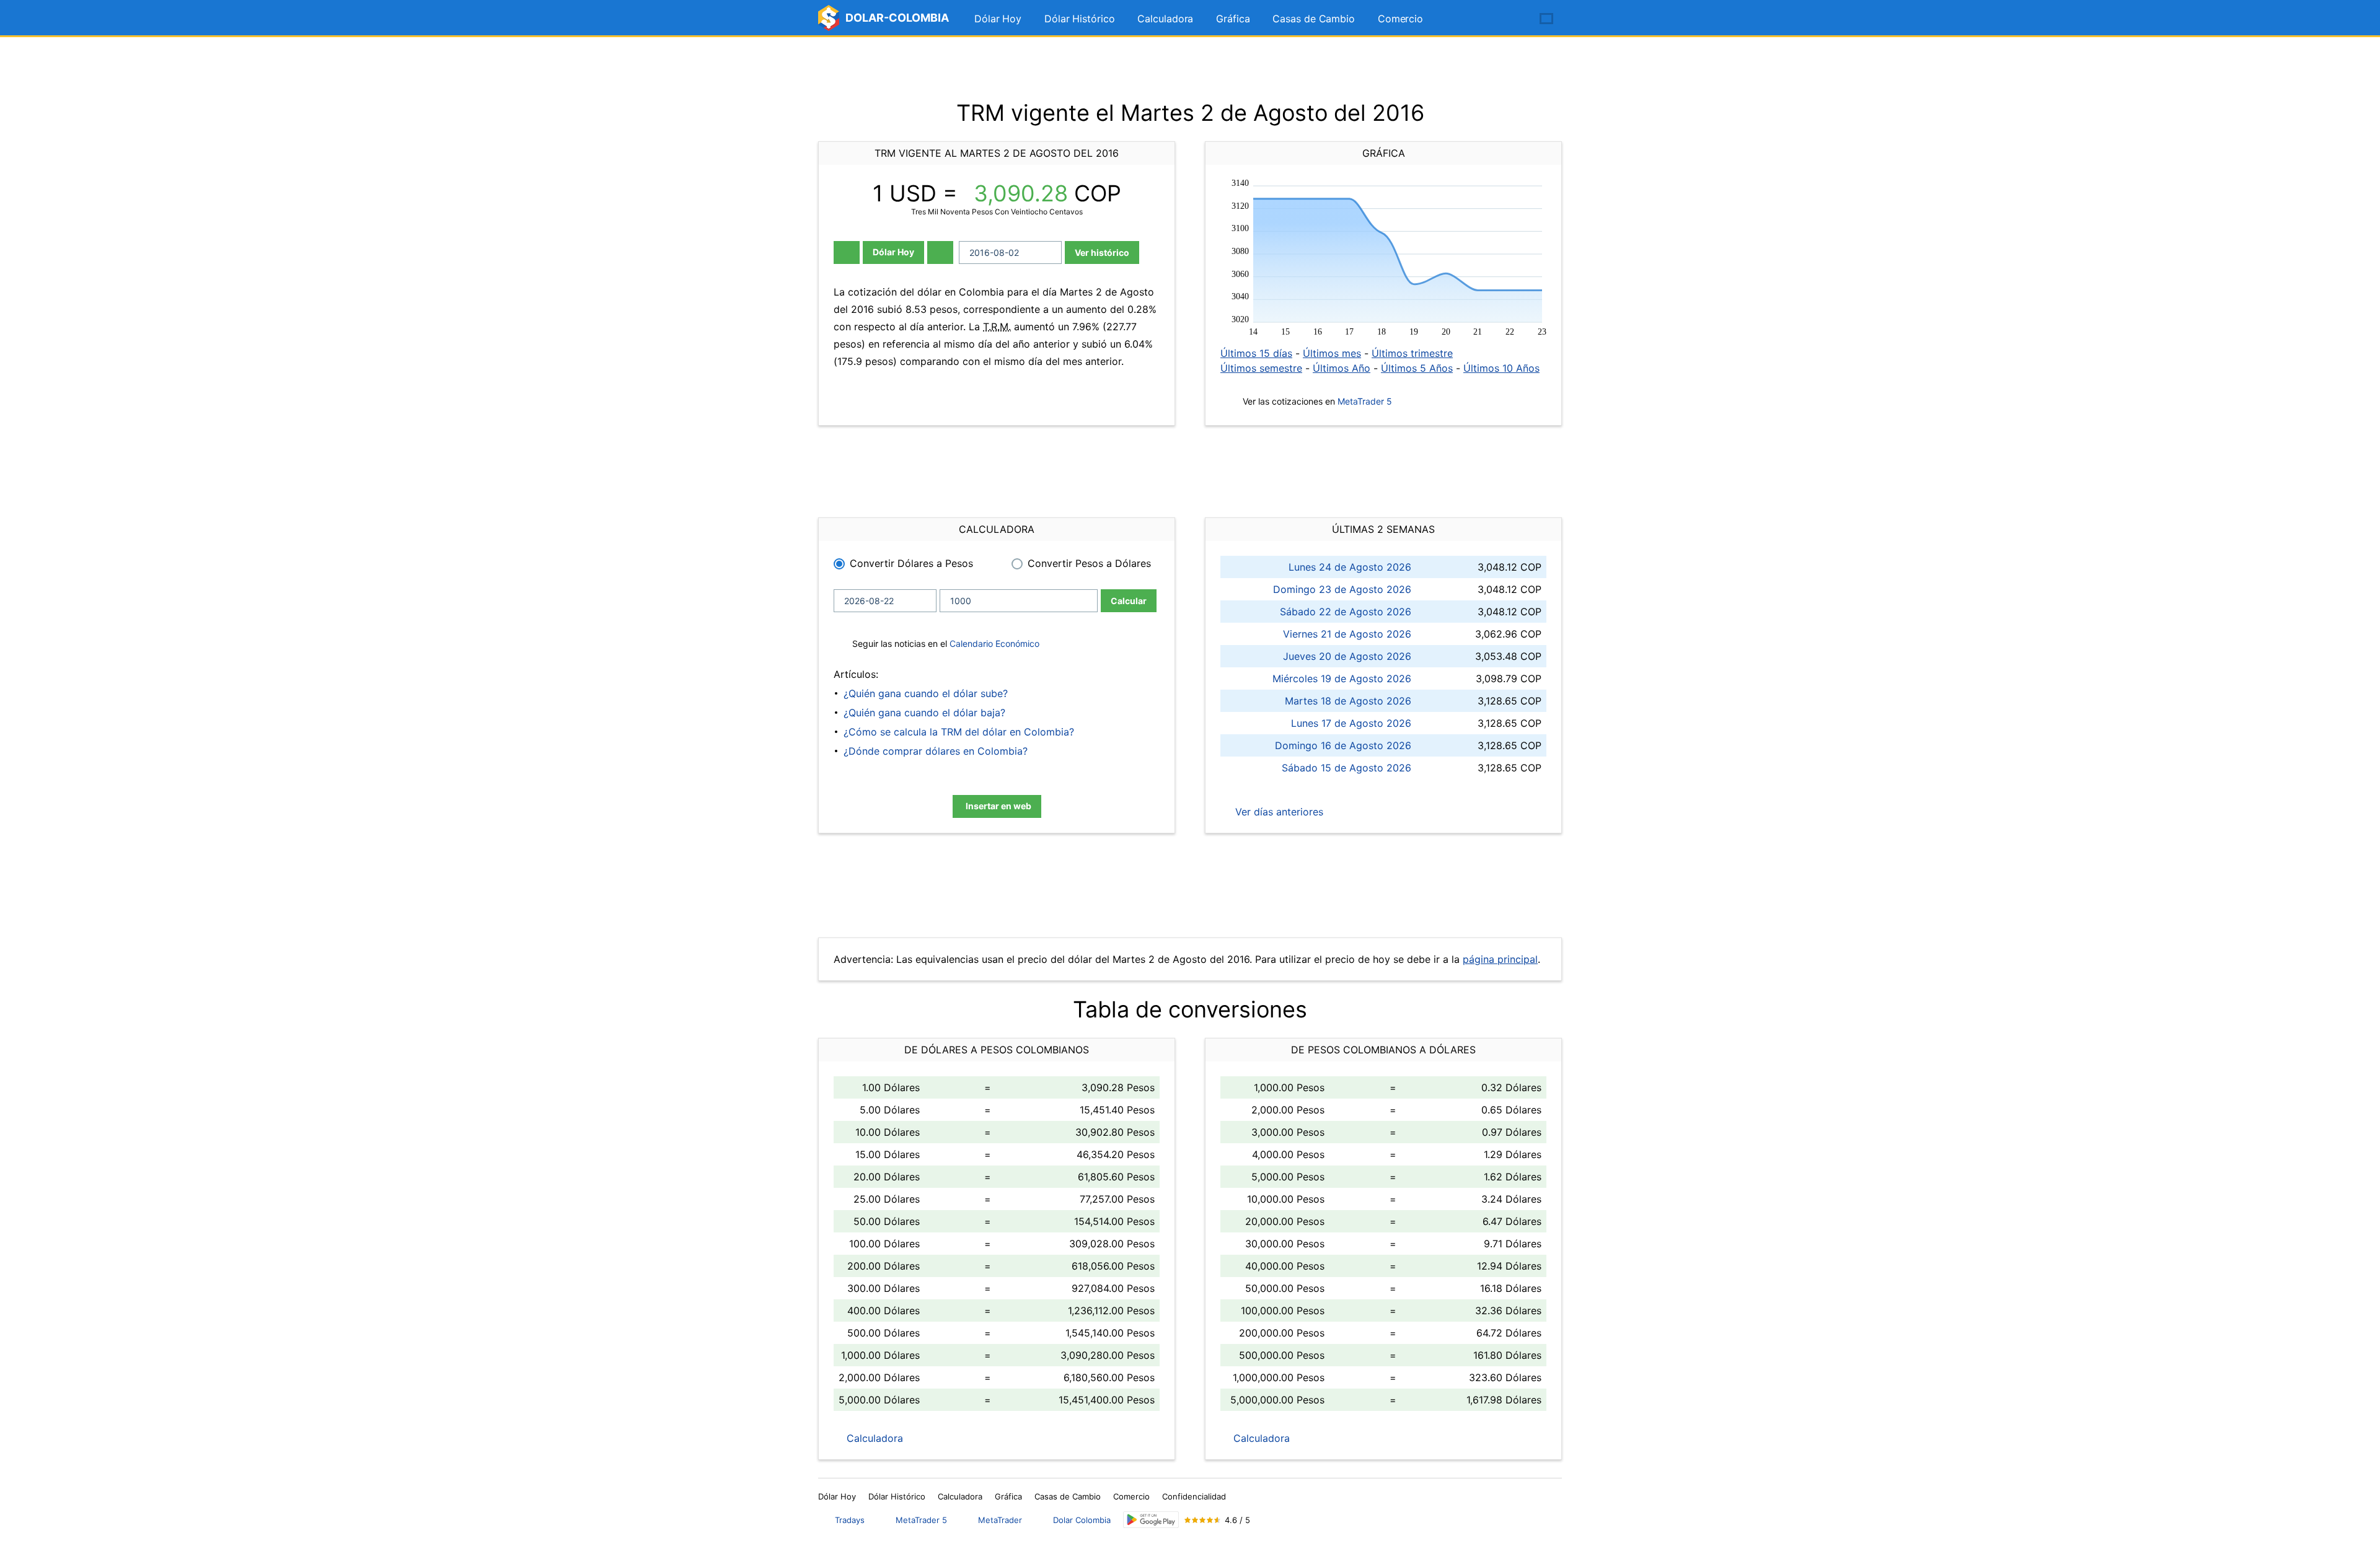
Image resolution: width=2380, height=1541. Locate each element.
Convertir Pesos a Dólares (1089, 563)
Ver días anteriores (1278, 812)
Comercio (1400, 19)
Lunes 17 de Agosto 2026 (1351, 723)
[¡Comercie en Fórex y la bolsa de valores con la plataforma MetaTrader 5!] (1511, 19)
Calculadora (1165, 19)
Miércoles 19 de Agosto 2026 (1342, 678)
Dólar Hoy (998, 19)
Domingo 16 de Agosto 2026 (1343, 745)
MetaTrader (1000, 1520)
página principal (1500, 959)
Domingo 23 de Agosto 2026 (1342, 589)
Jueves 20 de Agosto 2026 (1347, 656)
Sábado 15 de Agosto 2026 (1346, 768)
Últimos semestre (1261, 368)
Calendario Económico (993, 643)
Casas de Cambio (1314, 19)
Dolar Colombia (1082, 1520)
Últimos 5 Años (1417, 368)
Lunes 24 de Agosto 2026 (1350, 567)
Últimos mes (1332, 353)
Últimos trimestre (1412, 353)
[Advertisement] (1190, 68)
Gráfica (1233, 19)
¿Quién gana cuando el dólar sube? (926, 693)
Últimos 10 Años (1501, 368)
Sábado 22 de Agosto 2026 (1346, 612)
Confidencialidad (1194, 1496)
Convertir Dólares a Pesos (911, 563)
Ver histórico (1102, 252)
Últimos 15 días (1256, 353)
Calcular (1129, 601)
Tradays (850, 1520)
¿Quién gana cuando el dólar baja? (924, 713)
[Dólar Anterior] (847, 252)
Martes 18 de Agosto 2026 (1348, 701)
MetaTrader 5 (1365, 401)
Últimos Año (1342, 368)
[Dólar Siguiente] (940, 252)
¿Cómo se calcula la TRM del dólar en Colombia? (959, 732)
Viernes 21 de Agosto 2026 (1347, 634)
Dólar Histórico (1080, 19)
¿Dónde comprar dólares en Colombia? (936, 751)
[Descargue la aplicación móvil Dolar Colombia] (1151, 1520)
